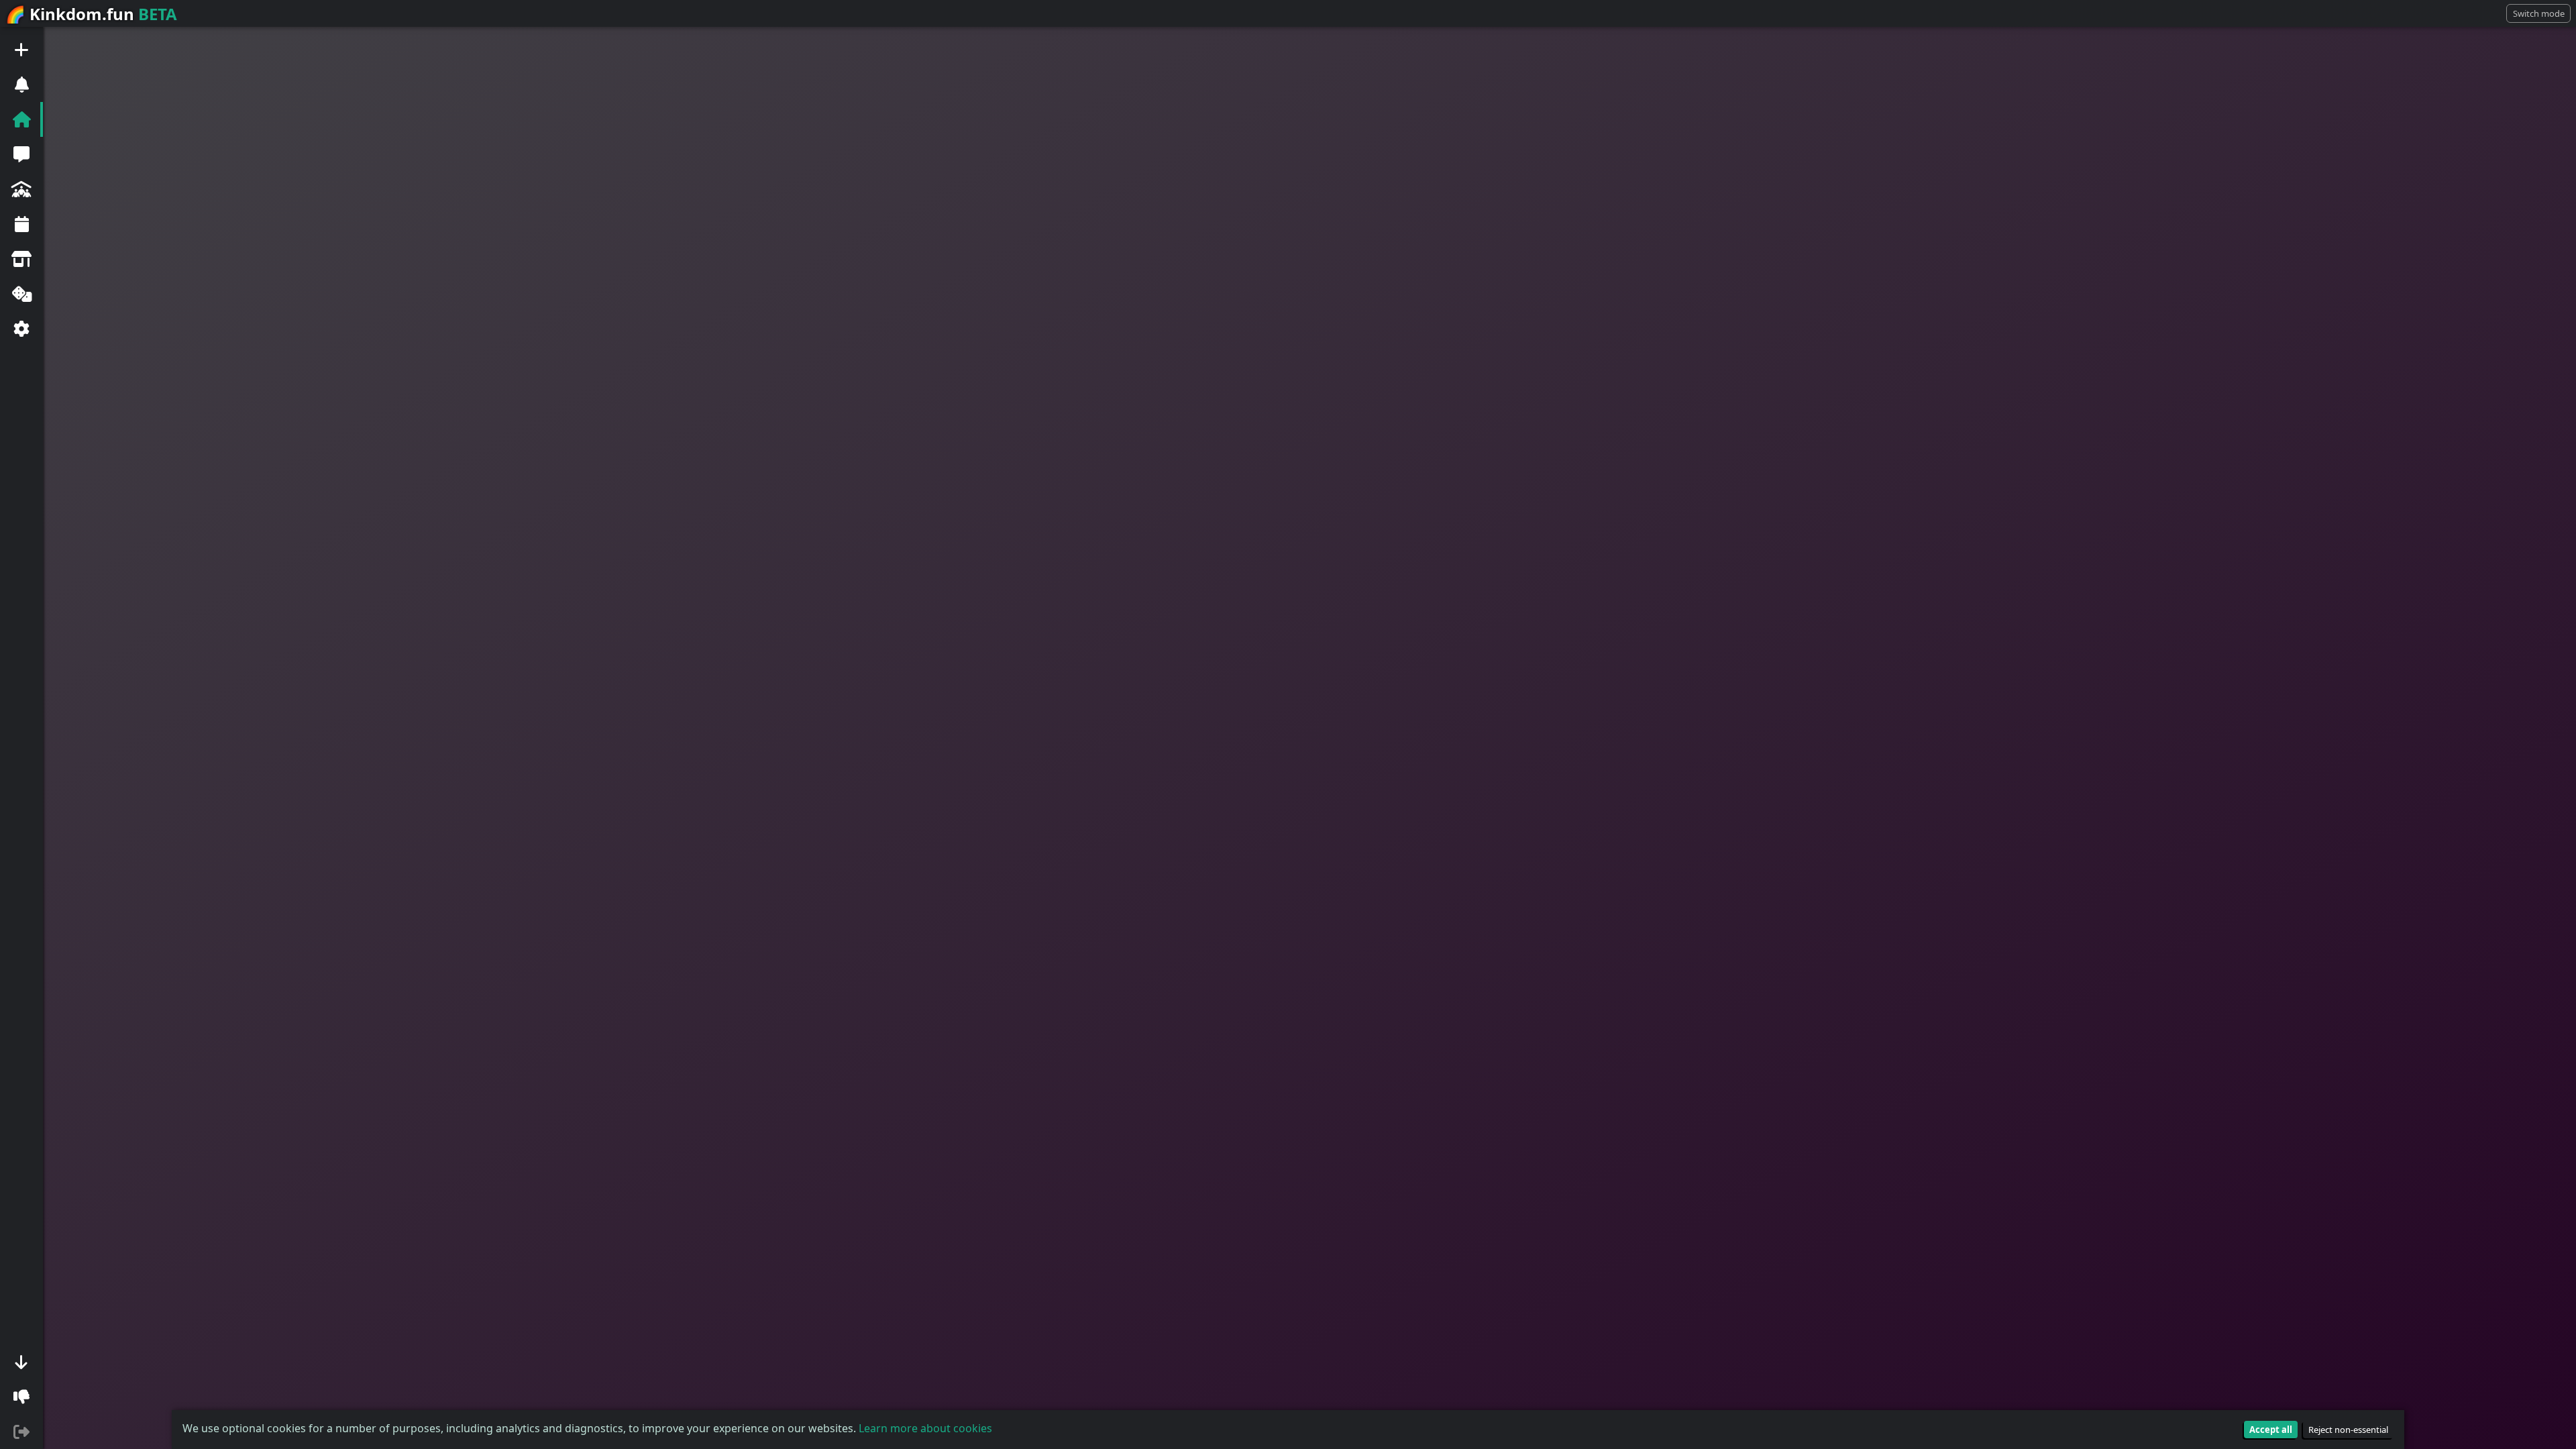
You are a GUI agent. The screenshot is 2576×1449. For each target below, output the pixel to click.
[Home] (21, 119)
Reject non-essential (2348, 1430)
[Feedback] (21, 1397)
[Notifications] (21, 85)
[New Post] (21, 50)
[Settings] (21, 329)
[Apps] (21, 294)
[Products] (21, 259)
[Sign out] (21, 1432)
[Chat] (21, 154)
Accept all (2271, 1430)
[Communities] (21, 189)
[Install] (21, 1362)
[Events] (21, 224)
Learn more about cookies (925, 1428)
